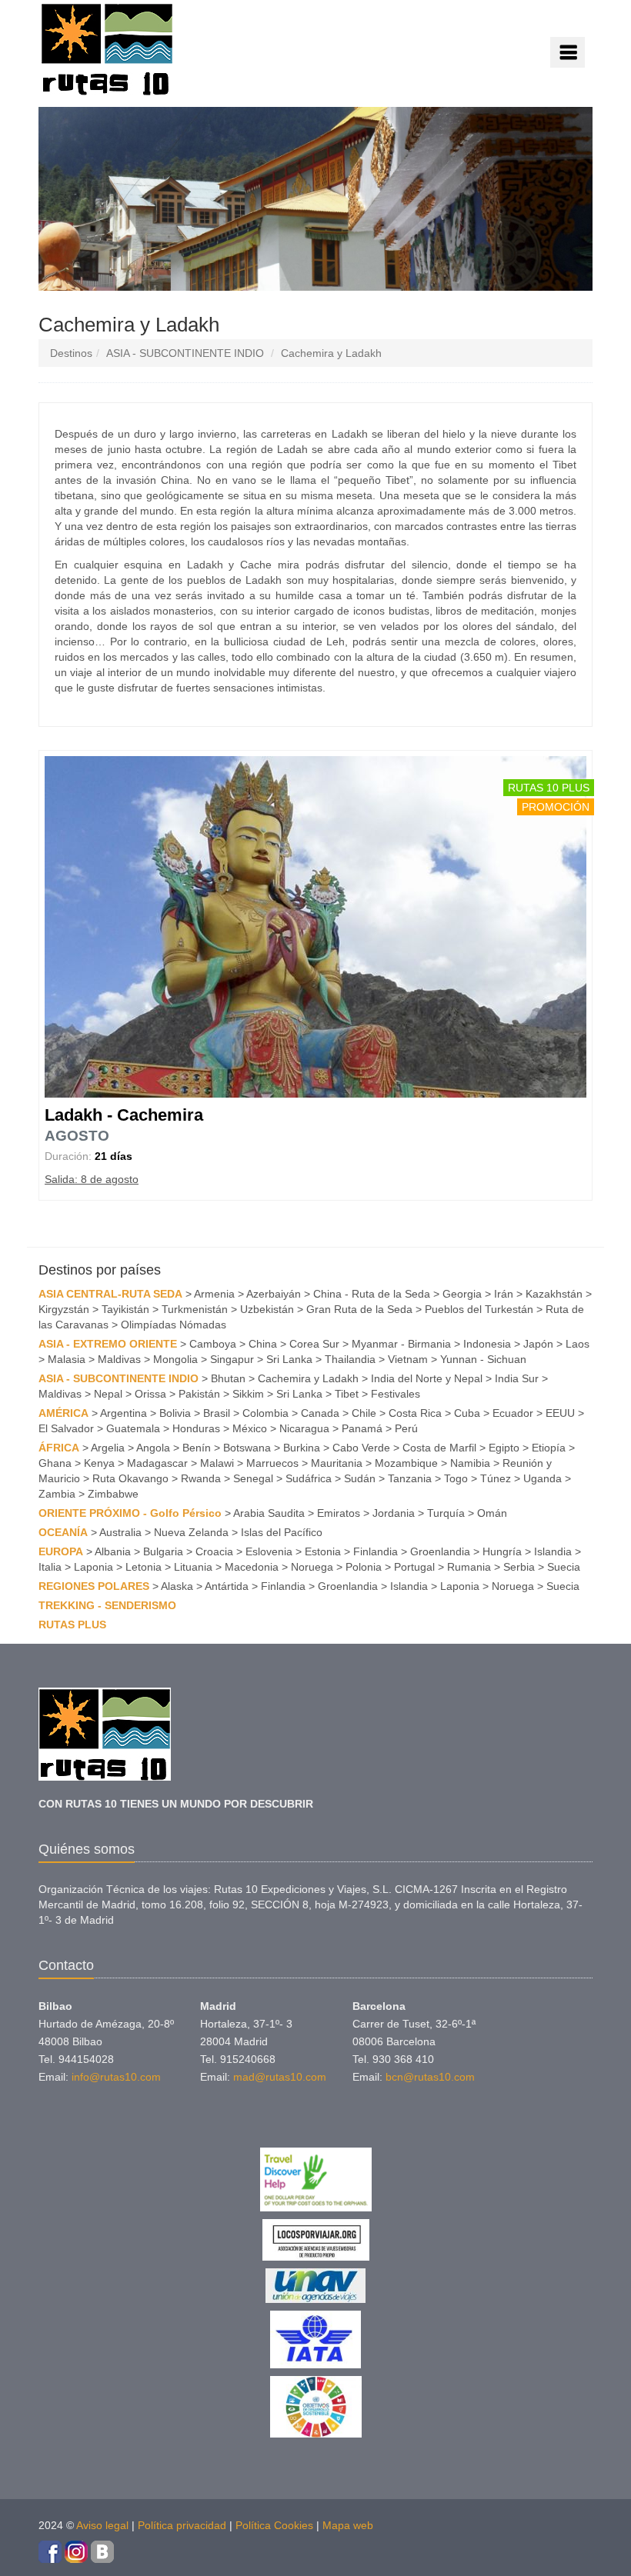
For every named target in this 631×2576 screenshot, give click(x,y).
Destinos (71, 353)
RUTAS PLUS (72, 1625)
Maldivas (119, 1359)
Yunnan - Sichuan (483, 1359)
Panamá (362, 1428)
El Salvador (66, 1428)
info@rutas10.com (116, 2077)
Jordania (394, 1513)
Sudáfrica (309, 1478)
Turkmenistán (195, 1309)
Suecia (564, 1567)
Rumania (469, 1567)
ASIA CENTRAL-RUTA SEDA (110, 1294)
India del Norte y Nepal (427, 1378)
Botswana (247, 1448)
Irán (504, 1294)
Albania (113, 1551)
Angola (153, 1448)
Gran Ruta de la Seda (359, 1309)
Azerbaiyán (274, 1294)
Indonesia (487, 1344)
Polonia (364, 1567)
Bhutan (228, 1378)
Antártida (227, 1586)
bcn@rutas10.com (430, 2077)
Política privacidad (182, 2525)
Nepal (108, 1394)
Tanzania (410, 1478)
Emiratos (339, 1513)
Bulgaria (163, 1551)
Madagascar (157, 1463)
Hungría (502, 1551)
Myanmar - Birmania (401, 1344)
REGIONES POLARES (94, 1586)
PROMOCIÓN (556, 807)
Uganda (543, 1478)
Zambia (57, 1494)
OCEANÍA (63, 1532)
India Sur (517, 1378)
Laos (578, 1344)
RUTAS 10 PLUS (549, 788)
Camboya (213, 1344)
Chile (364, 1413)
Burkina (302, 1448)
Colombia (265, 1413)
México (250, 1428)
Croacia (214, 1551)
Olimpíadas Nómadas (174, 1325)
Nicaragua (304, 1428)
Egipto (504, 1448)
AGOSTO (77, 1136)
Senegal (253, 1478)
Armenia (214, 1294)
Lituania (193, 1567)
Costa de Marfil (439, 1448)
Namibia (470, 1463)
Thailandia (350, 1359)
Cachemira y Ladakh (331, 353)
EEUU (560, 1413)
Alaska (177, 1586)
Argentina (124, 1413)
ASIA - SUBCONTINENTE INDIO (185, 353)
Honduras (196, 1428)
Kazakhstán (554, 1294)
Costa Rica (415, 1413)
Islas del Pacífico (282, 1532)
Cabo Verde (361, 1448)
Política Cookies (274, 2525)
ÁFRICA (59, 1448)
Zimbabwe (113, 1494)
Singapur (232, 1359)
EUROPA (61, 1551)
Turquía (446, 1513)
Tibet (347, 1394)
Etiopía (549, 1448)
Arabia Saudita (269, 1513)
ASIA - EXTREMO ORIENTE (108, 1344)
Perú (406, 1428)
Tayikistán (125, 1309)
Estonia (323, 1551)
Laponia (93, 1567)
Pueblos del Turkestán (479, 1309)
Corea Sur (314, 1344)
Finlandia (376, 1551)
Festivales (396, 1394)
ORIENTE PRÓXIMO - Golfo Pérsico (130, 1513)
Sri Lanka (289, 1359)
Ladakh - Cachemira (124, 1115)
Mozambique (406, 1463)
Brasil (217, 1413)
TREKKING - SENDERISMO (107, 1605)
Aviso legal (102, 2525)
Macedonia (252, 1567)
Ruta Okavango (130, 1478)
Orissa (150, 1394)
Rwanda (201, 1478)
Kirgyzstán (64, 1309)
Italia (50, 1567)
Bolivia (175, 1413)
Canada (320, 1413)
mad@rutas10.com (280, 2077)
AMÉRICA (63, 1413)
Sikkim (248, 1394)
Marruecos (272, 1463)
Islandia (553, 1551)
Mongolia (175, 1359)
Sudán (360, 1478)
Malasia (67, 1359)
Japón (538, 1344)
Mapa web (348, 2525)
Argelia (108, 1448)
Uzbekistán (267, 1309)
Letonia (144, 1567)
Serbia (519, 1567)
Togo (456, 1478)
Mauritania (337, 1463)
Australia (120, 1532)
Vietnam (408, 1359)
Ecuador (513, 1413)
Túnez (496, 1478)
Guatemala (133, 1428)
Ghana (55, 1463)
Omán (492, 1513)
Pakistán (199, 1394)
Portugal (414, 1567)
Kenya (99, 1463)
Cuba (467, 1413)
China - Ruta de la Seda (372, 1294)
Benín (197, 1448)
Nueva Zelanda (191, 1532)
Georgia (462, 1294)
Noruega (312, 1567)
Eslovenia (269, 1551)
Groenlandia (440, 1551)
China (263, 1344)
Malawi (217, 1463)
